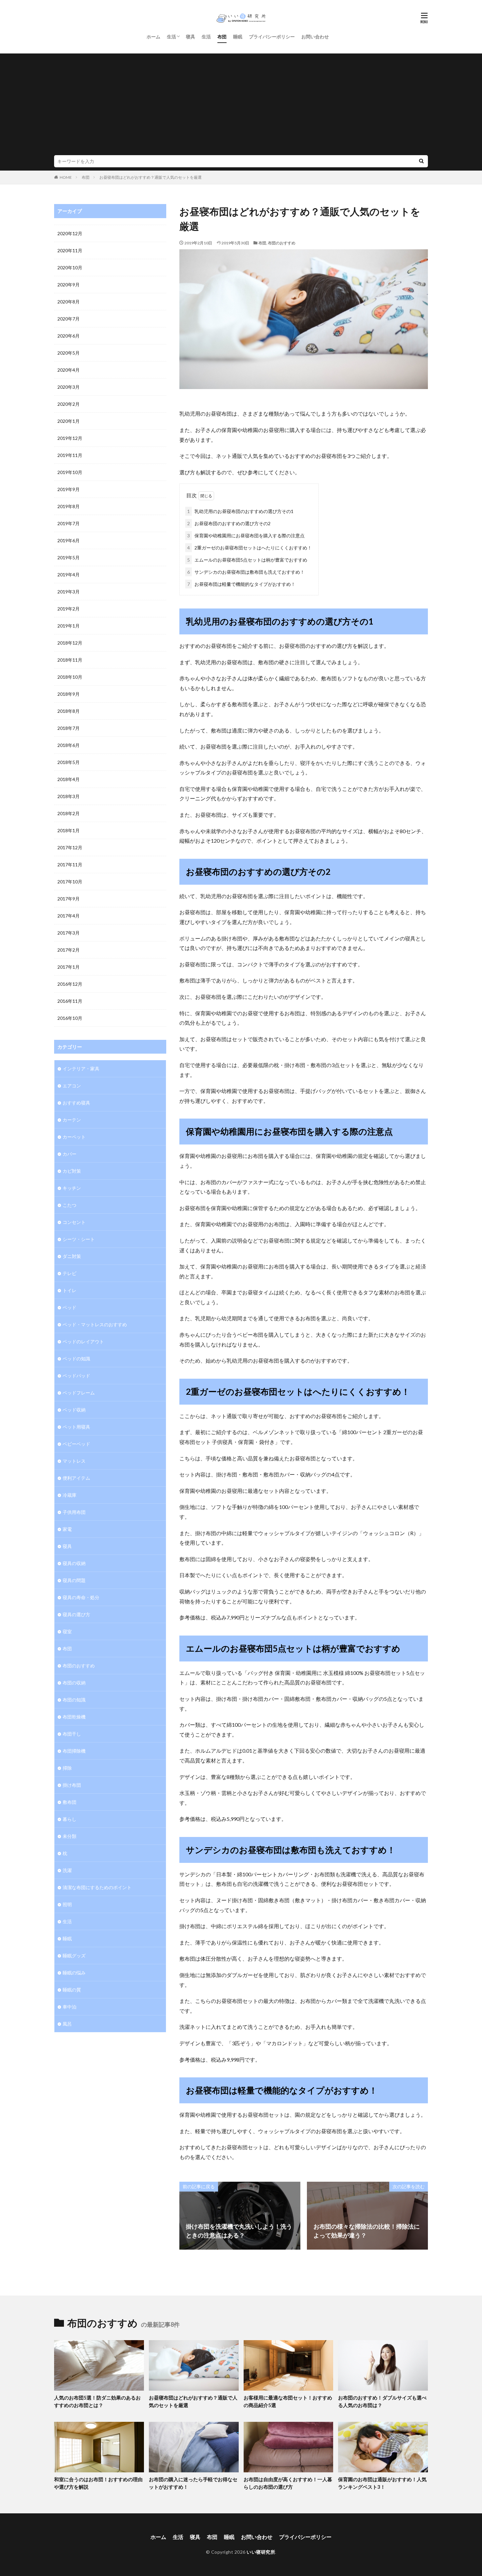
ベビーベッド (76, 1444)
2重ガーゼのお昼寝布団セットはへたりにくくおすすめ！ (250, 548)
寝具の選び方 (76, 1614)
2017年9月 (69, 899)
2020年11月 (70, 250)
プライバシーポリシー (272, 37)
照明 (67, 1904)
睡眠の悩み (74, 1973)
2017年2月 (69, 950)
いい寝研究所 (261, 2552)
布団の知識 (74, 1700)
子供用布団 (74, 1512)
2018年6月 (69, 745)
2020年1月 (69, 421)
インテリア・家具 (81, 1069)
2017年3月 (69, 933)
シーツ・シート (79, 1239)
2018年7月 (69, 728)
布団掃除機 (74, 1751)
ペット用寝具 (76, 1427)
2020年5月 (69, 353)
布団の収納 (74, 1683)
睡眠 (238, 37)
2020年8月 (69, 302)
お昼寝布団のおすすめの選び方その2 (229, 523)
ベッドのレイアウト (83, 1341)
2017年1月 (69, 967)
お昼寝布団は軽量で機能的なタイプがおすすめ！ (241, 584)
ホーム (153, 37)
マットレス (74, 1461)
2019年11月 (70, 455)
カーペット (74, 1137)
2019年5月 (69, 557)
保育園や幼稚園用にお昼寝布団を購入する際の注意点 (246, 536)
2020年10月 (70, 268)
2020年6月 (69, 336)
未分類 (70, 1836)
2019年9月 (69, 489)
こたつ (70, 1205)
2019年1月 (69, 626)
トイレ (70, 1290)
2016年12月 (70, 984)
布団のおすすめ (282, 243)
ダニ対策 (72, 1256)
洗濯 (67, 1870)
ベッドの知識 (76, 1359)
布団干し (72, 1734)
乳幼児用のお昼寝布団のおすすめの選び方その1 (240, 511)
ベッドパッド (76, 1376)
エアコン (72, 1086)
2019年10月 (70, 472)
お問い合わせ (315, 37)
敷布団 (70, 1802)
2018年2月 (69, 813)
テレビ (70, 1273)
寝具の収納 (74, 1563)
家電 (67, 1529)
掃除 (67, 1768)
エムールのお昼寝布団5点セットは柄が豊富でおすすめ (247, 560)
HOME (66, 177)
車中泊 (70, 2007)
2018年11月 (70, 660)
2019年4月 (69, 575)
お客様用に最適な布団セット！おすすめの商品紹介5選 (288, 2401)
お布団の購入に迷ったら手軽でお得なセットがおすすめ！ (193, 2483)
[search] (421, 161)
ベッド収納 (74, 1410)
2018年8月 (69, 711)
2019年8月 (69, 506)
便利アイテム (76, 1478)
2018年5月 (69, 762)
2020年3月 (69, 387)
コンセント (74, 1222)
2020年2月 (69, 404)
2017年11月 (70, 865)
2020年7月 (69, 319)
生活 (171, 37)
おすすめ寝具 (76, 1103)
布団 (222, 37)
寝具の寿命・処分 (81, 1597)
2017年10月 (70, 882)
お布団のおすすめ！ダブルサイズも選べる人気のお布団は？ (382, 2401)
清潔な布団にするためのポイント (97, 1887)
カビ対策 (72, 1171)
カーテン (72, 1120)
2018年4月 (69, 779)
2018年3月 (69, 796)
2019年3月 (69, 592)
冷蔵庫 (70, 1495)
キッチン (72, 1188)
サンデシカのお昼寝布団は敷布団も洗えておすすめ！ (246, 572)
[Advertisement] (241, 106)
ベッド (70, 1307)
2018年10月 (70, 677)
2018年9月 (69, 694)
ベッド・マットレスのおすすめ (95, 1324)
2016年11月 (70, 1001)
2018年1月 (69, 830)
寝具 (191, 37)
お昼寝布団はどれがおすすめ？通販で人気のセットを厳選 (151, 177)
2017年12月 (70, 847)
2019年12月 (70, 438)
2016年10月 (70, 1018)
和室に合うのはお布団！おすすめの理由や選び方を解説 (98, 2483)
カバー (70, 1154)
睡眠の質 (72, 1990)
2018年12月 (70, 643)
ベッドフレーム (79, 1393)
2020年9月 (69, 285)
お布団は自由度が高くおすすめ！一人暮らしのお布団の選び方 (288, 2483)
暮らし (70, 1819)
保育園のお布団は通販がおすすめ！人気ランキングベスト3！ (382, 2483)
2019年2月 (69, 609)
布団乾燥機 (74, 1717)
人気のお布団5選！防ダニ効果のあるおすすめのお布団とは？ (97, 2401)
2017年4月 (69, 916)
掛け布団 (72, 1785)
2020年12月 (70, 233)
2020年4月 (69, 370)
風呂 (67, 2024)
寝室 (67, 1631)
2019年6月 (69, 540)
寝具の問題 (74, 1580)
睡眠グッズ (74, 1956)
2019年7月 (69, 523)
